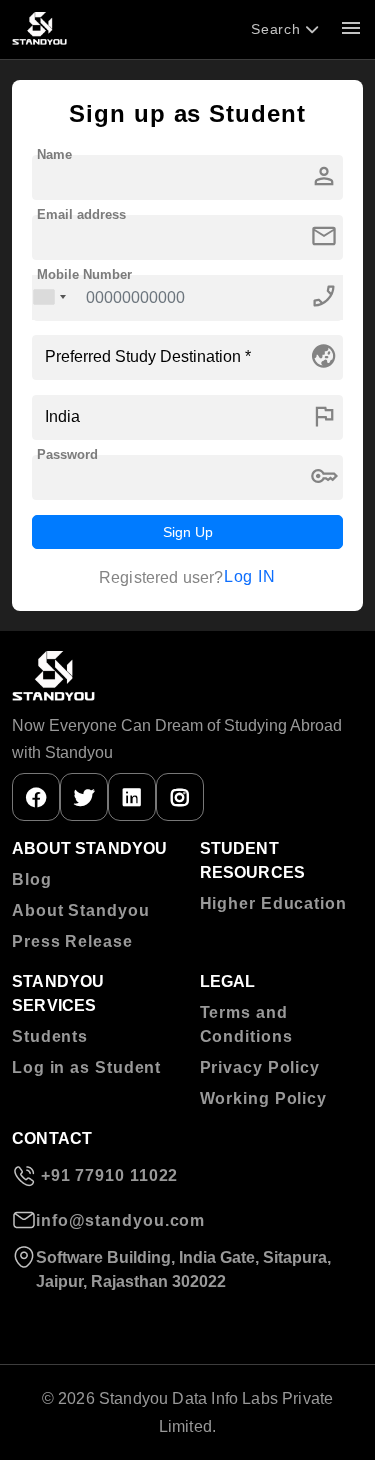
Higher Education (273, 903)
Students (50, 1036)
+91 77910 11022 (107, 1175)
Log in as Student (86, 1067)
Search (278, 29)
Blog (32, 879)
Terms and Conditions (246, 1024)
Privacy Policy (260, 1067)
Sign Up (188, 532)
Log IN (250, 576)
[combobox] (50, 297)
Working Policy (264, 1098)
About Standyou (81, 910)
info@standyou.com (120, 1220)
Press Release (72, 941)
